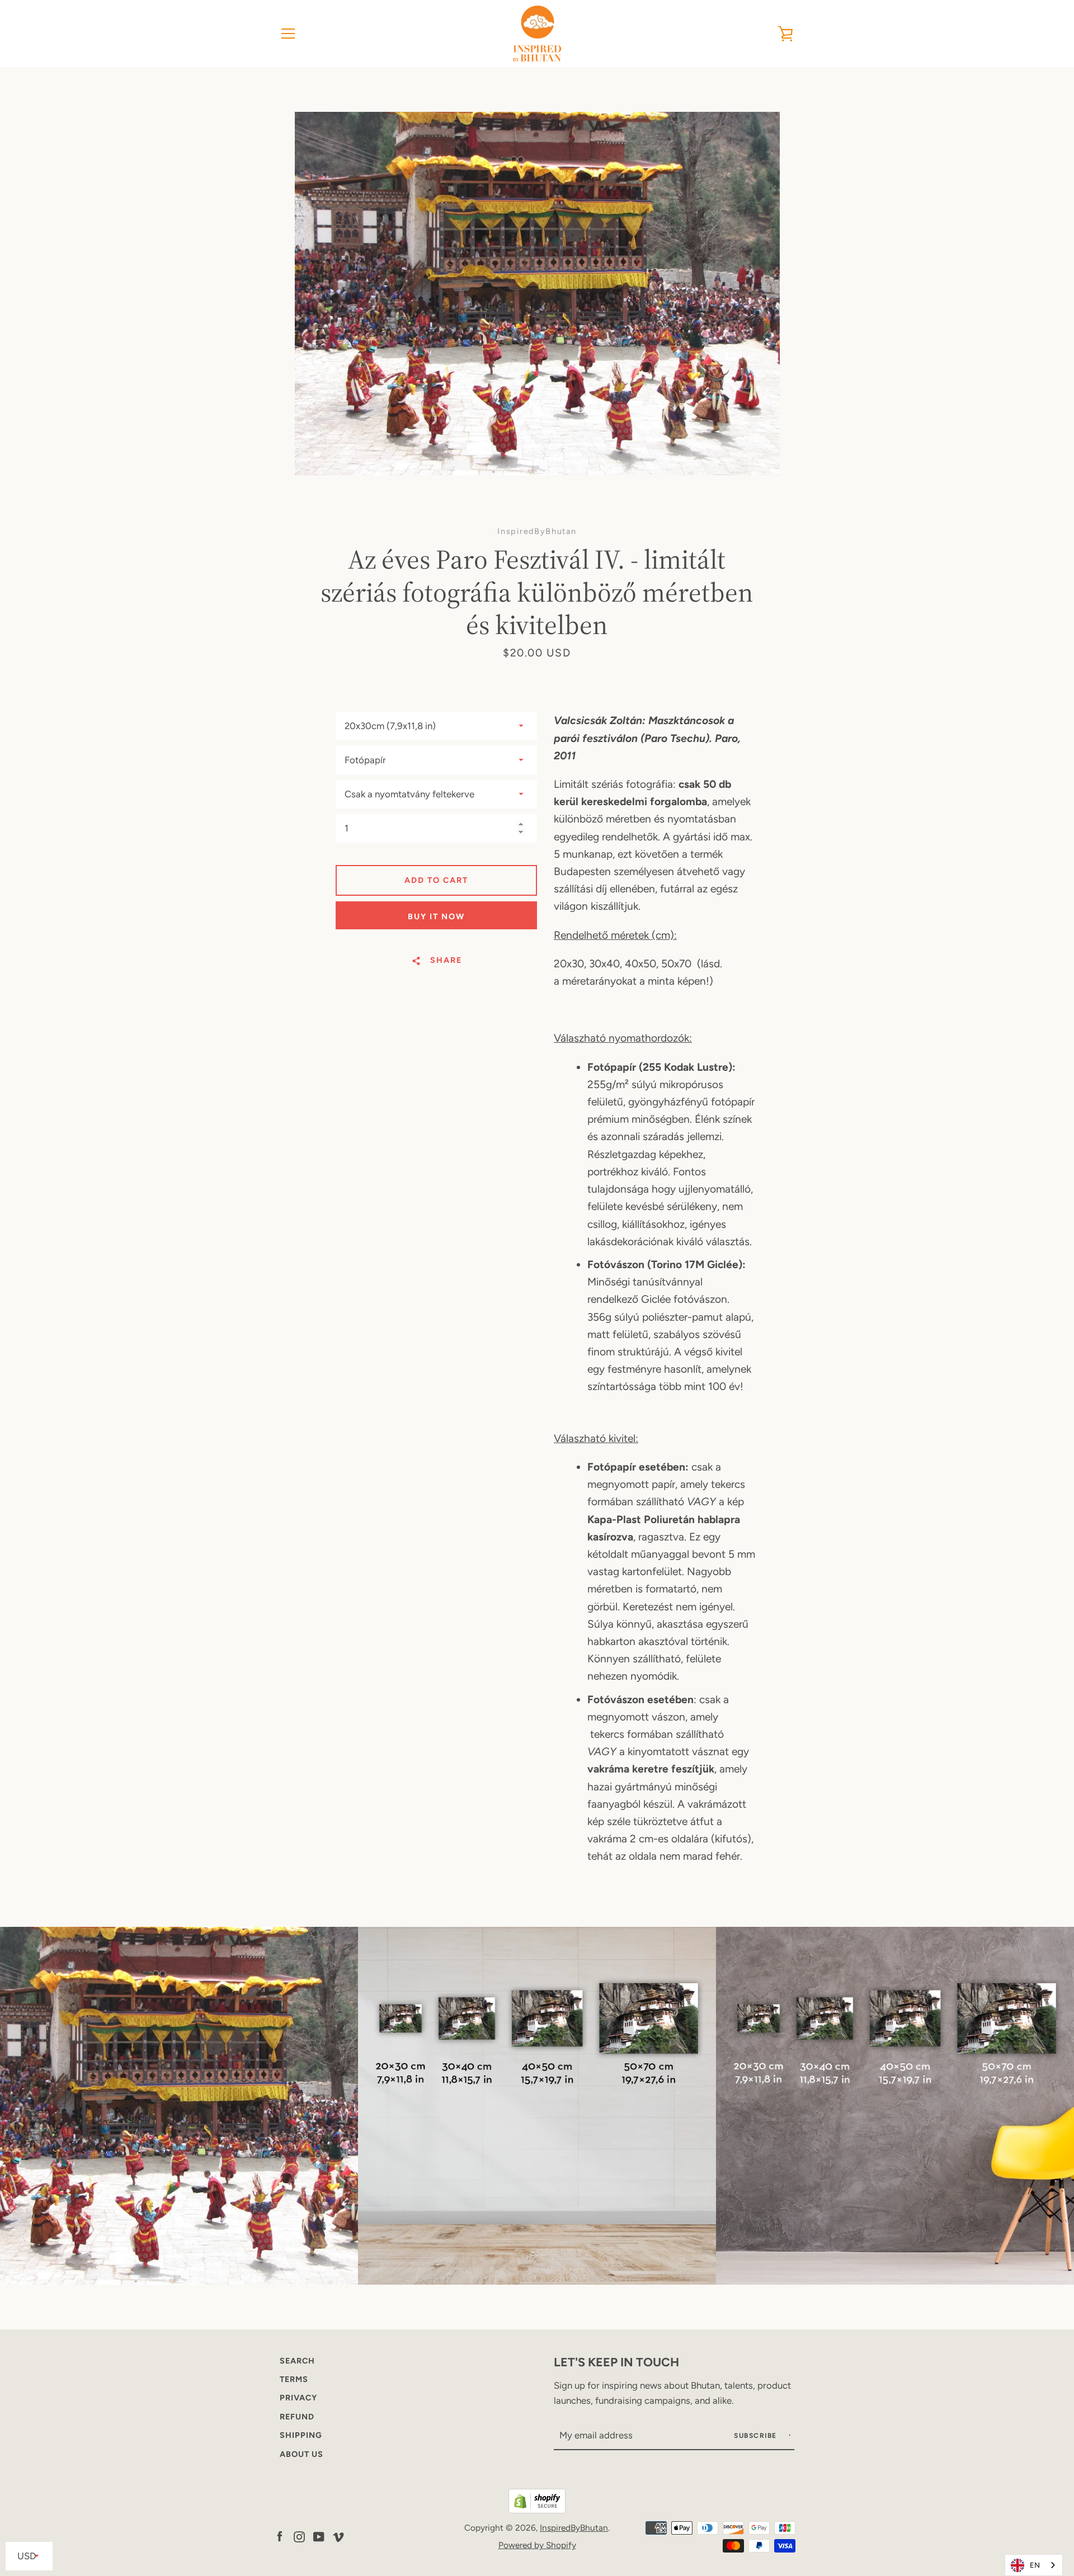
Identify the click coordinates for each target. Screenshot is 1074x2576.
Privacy (298, 2398)
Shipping (301, 2435)
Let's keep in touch (616, 2362)
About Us (302, 2454)
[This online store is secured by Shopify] (537, 2510)
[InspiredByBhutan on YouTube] (319, 2536)
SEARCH (297, 2361)
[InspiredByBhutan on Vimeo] (338, 2536)
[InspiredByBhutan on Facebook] (280, 2536)
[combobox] (1034, 2565)
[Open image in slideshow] (537, 294)
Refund (297, 2417)
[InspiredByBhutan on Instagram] (299, 2536)
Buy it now (436, 916)
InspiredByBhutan (574, 2528)
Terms (294, 2379)
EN (1035, 2565)
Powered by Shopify (537, 2545)
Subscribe (757, 2436)
